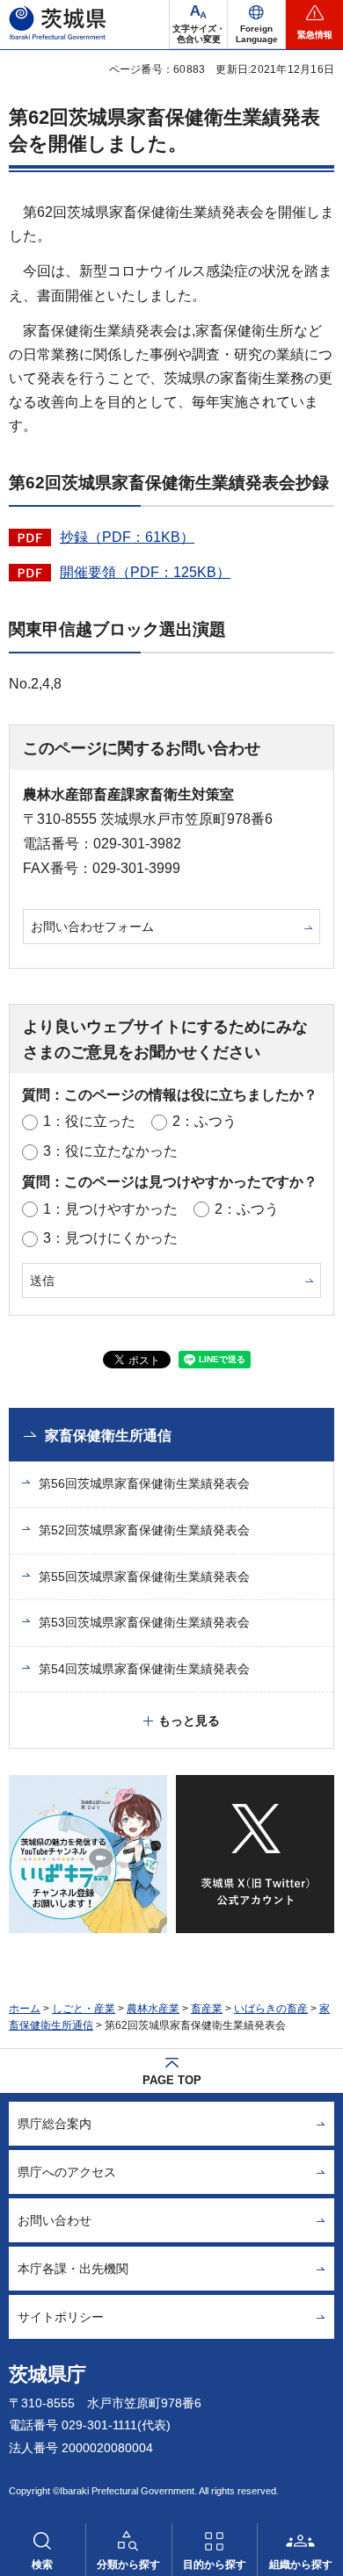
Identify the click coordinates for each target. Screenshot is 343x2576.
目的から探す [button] (215, 2565)
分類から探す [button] (128, 2565)
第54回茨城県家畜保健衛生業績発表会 (144, 1669)
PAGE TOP (172, 2080)
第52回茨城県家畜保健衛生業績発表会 (144, 1530)
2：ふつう (204, 1121)
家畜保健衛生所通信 (108, 1436)
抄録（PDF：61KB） (127, 537)
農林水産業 (153, 2009)
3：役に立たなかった (110, 1151)
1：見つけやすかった (110, 1209)
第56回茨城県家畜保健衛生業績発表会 (144, 1483)
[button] (256, 25)
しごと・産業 (84, 2009)
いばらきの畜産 (271, 2009)
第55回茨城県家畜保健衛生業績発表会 (144, 1577)
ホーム (25, 2009)
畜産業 (207, 2009)
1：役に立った (89, 1121)
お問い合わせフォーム (92, 927)
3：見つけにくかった (110, 1238)
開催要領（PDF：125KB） (145, 572)
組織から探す (301, 2565)
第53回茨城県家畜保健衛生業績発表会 (144, 1622)
